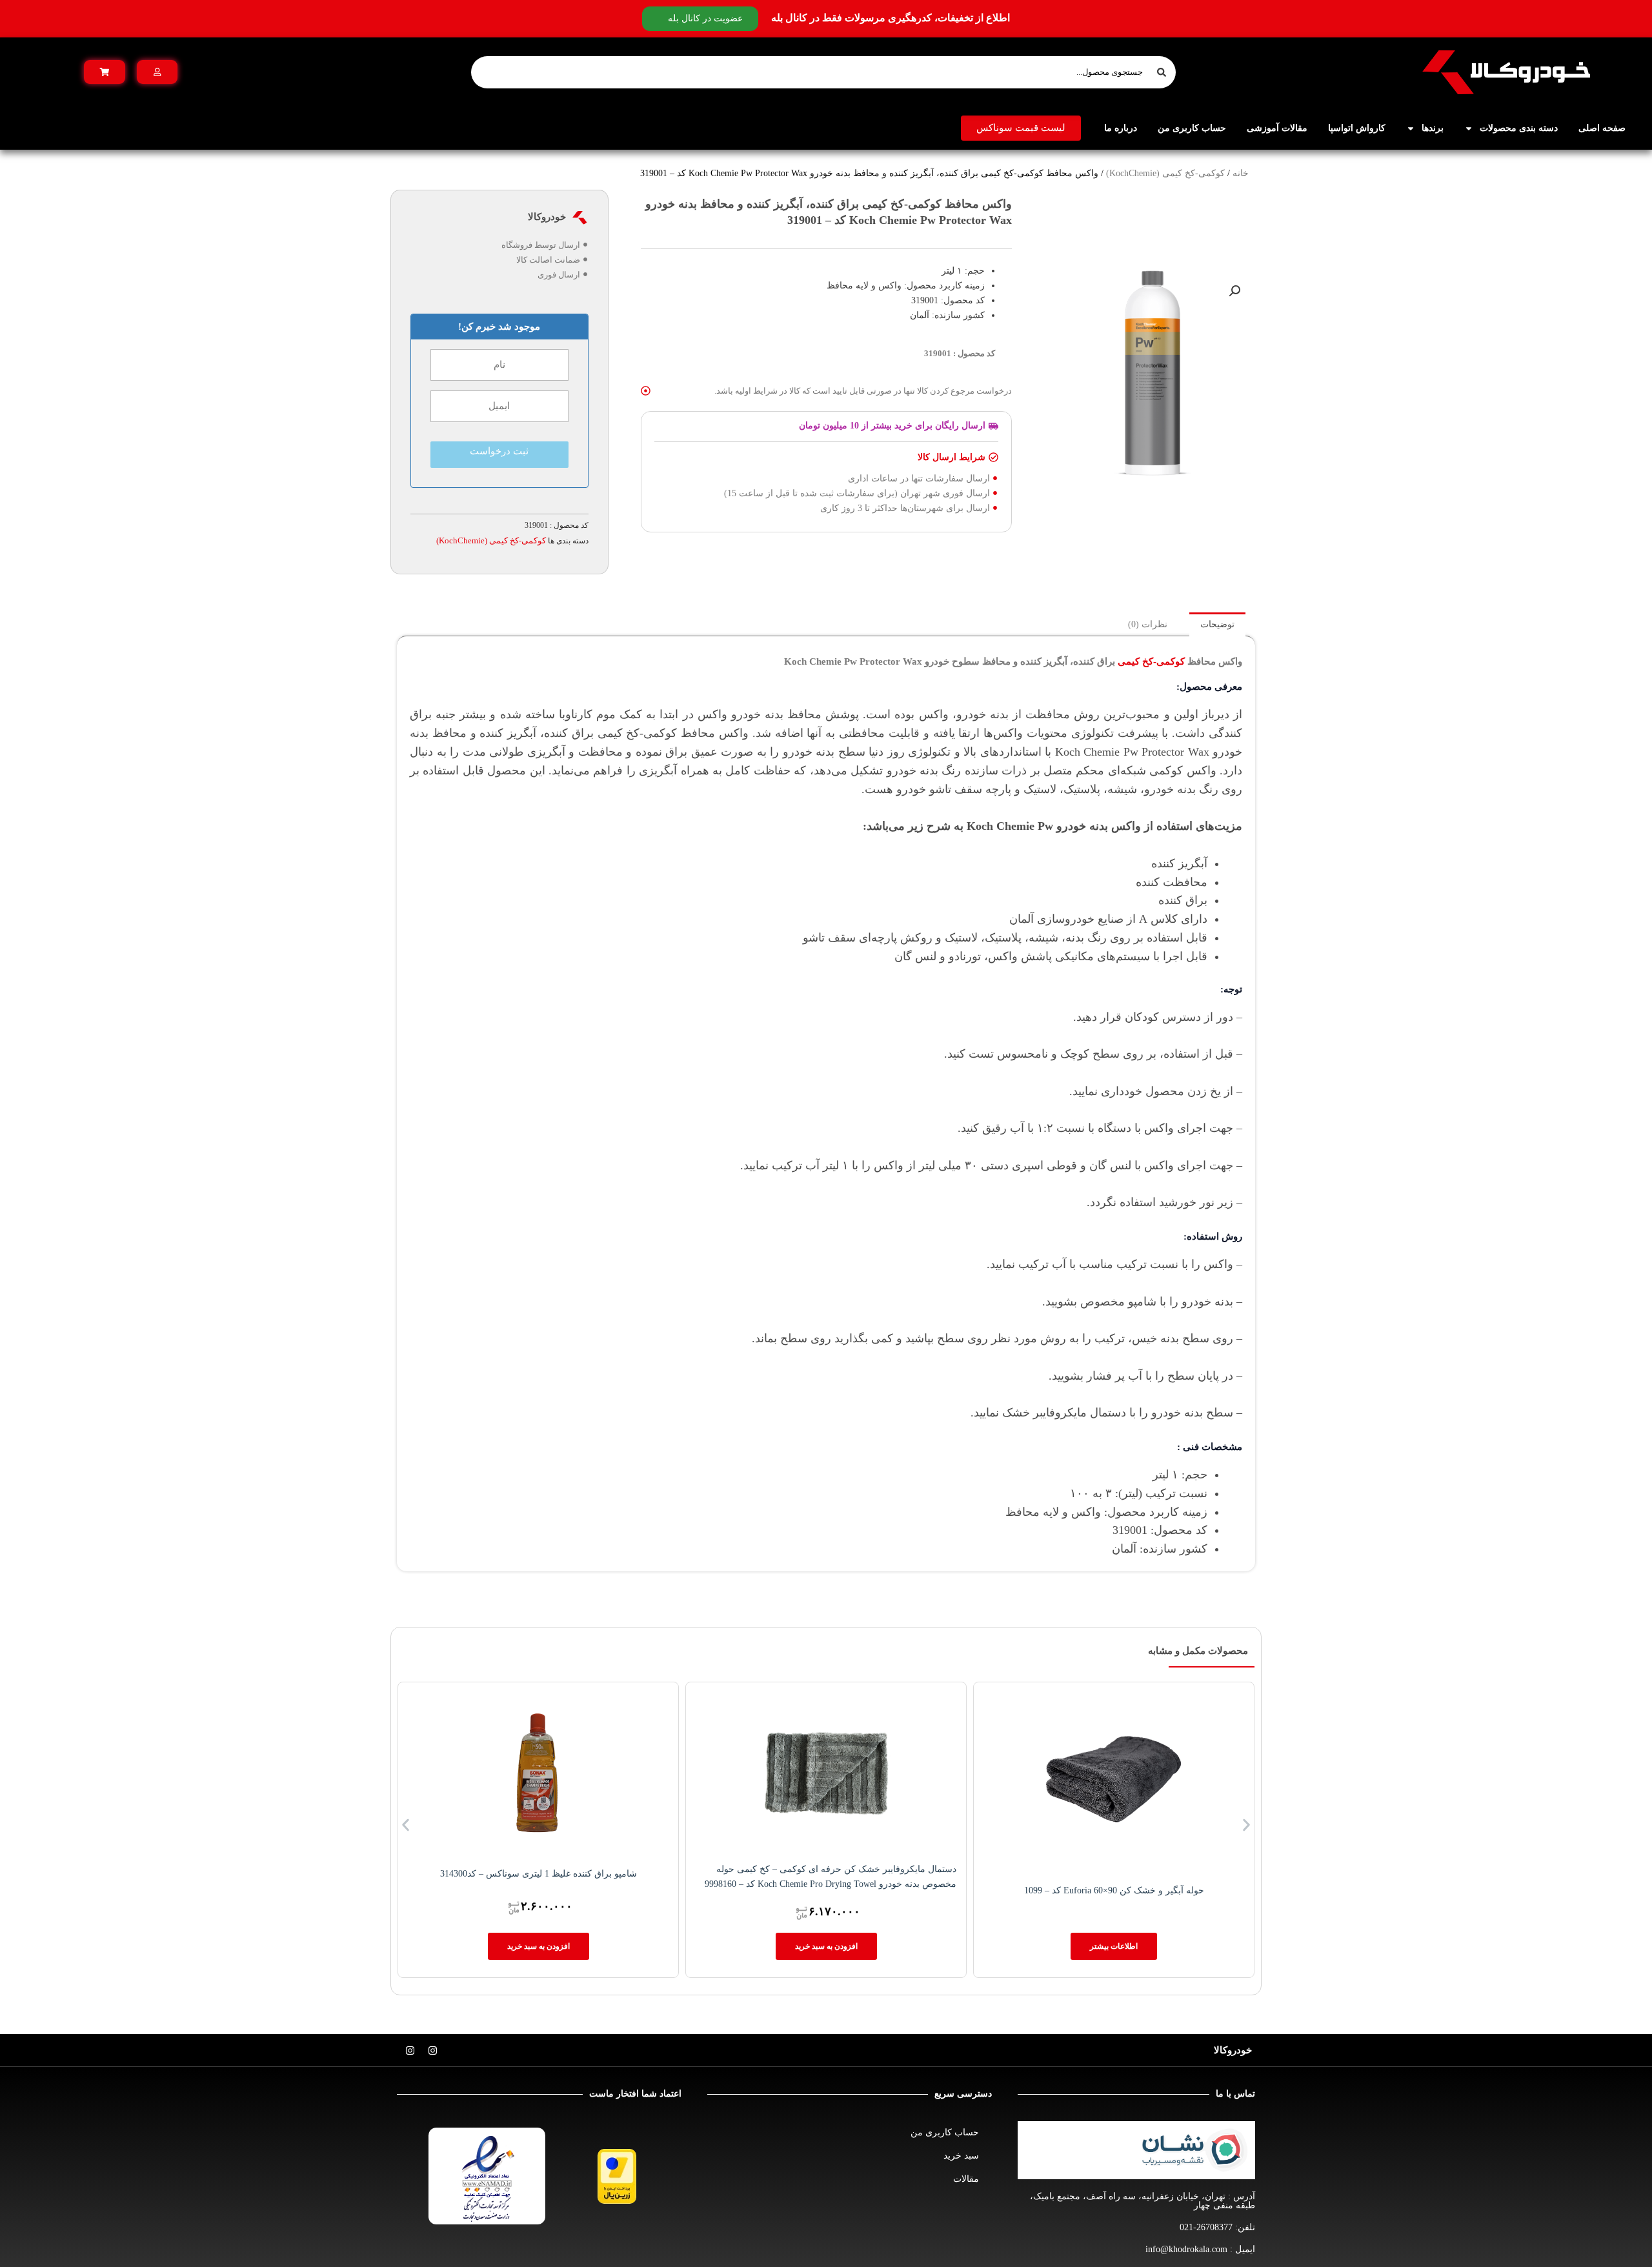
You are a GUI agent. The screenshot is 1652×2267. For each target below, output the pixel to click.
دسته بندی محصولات (1519, 128)
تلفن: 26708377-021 (1217, 2227)
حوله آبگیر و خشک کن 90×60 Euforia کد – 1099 (1114, 1890)
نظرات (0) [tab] (1148, 624)
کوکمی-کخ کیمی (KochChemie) (1165, 173)
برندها (1433, 128)
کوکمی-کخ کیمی (1151, 661)
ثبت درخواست (499, 451)
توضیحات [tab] (1217, 624)
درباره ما (1121, 128)
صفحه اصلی (1602, 128)
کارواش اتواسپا (1357, 128)
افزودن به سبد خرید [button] (826, 1946)
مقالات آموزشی (1277, 128)
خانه (1241, 173)
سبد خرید (961, 2156)
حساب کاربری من (1192, 128)
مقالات (966, 2179)
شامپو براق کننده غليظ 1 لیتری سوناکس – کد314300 (539, 1874)
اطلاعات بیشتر (1114, 1946)
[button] (1234, 291)
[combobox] (823, 72)
